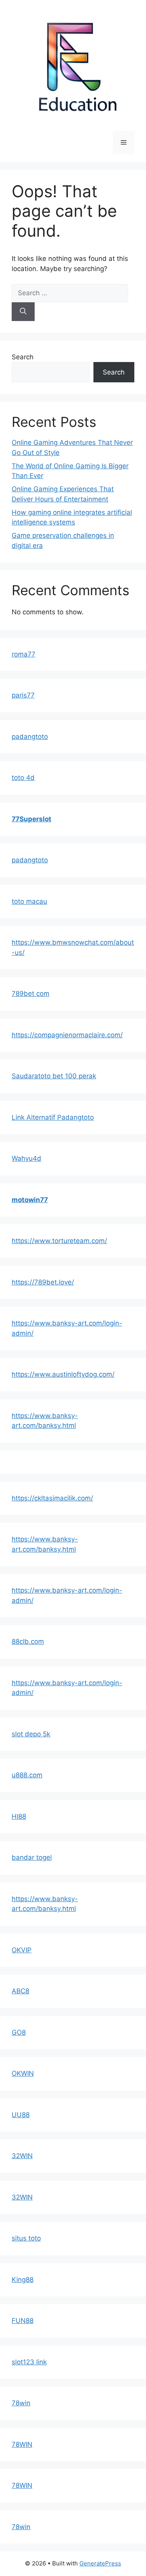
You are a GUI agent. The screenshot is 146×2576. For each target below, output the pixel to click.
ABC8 (20, 1991)
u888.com (27, 1775)
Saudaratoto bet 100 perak (54, 1076)
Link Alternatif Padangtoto (53, 1117)
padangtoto (30, 737)
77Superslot (32, 819)
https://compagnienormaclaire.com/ (67, 1035)
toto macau (29, 901)
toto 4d (23, 778)
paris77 (23, 695)
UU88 (21, 2115)
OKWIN (23, 2073)
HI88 (19, 1816)
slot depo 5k (31, 1734)
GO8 (19, 2032)
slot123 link (29, 2362)
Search (23, 357)
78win (21, 2403)
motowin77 (30, 1200)
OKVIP (22, 1950)
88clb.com (28, 1641)
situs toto (26, 2238)
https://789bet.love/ (43, 1282)
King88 (23, 2280)
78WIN (22, 2444)
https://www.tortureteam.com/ (59, 1241)
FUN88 (23, 2321)
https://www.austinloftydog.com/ (63, 1374)
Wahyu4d (26, 1158)
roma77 (24, 654)
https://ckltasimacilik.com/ (52, 1498)
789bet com (31, 994)
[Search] (23, 312)
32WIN (22, 2156)
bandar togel (32, 1857)
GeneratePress (100, 2563)
